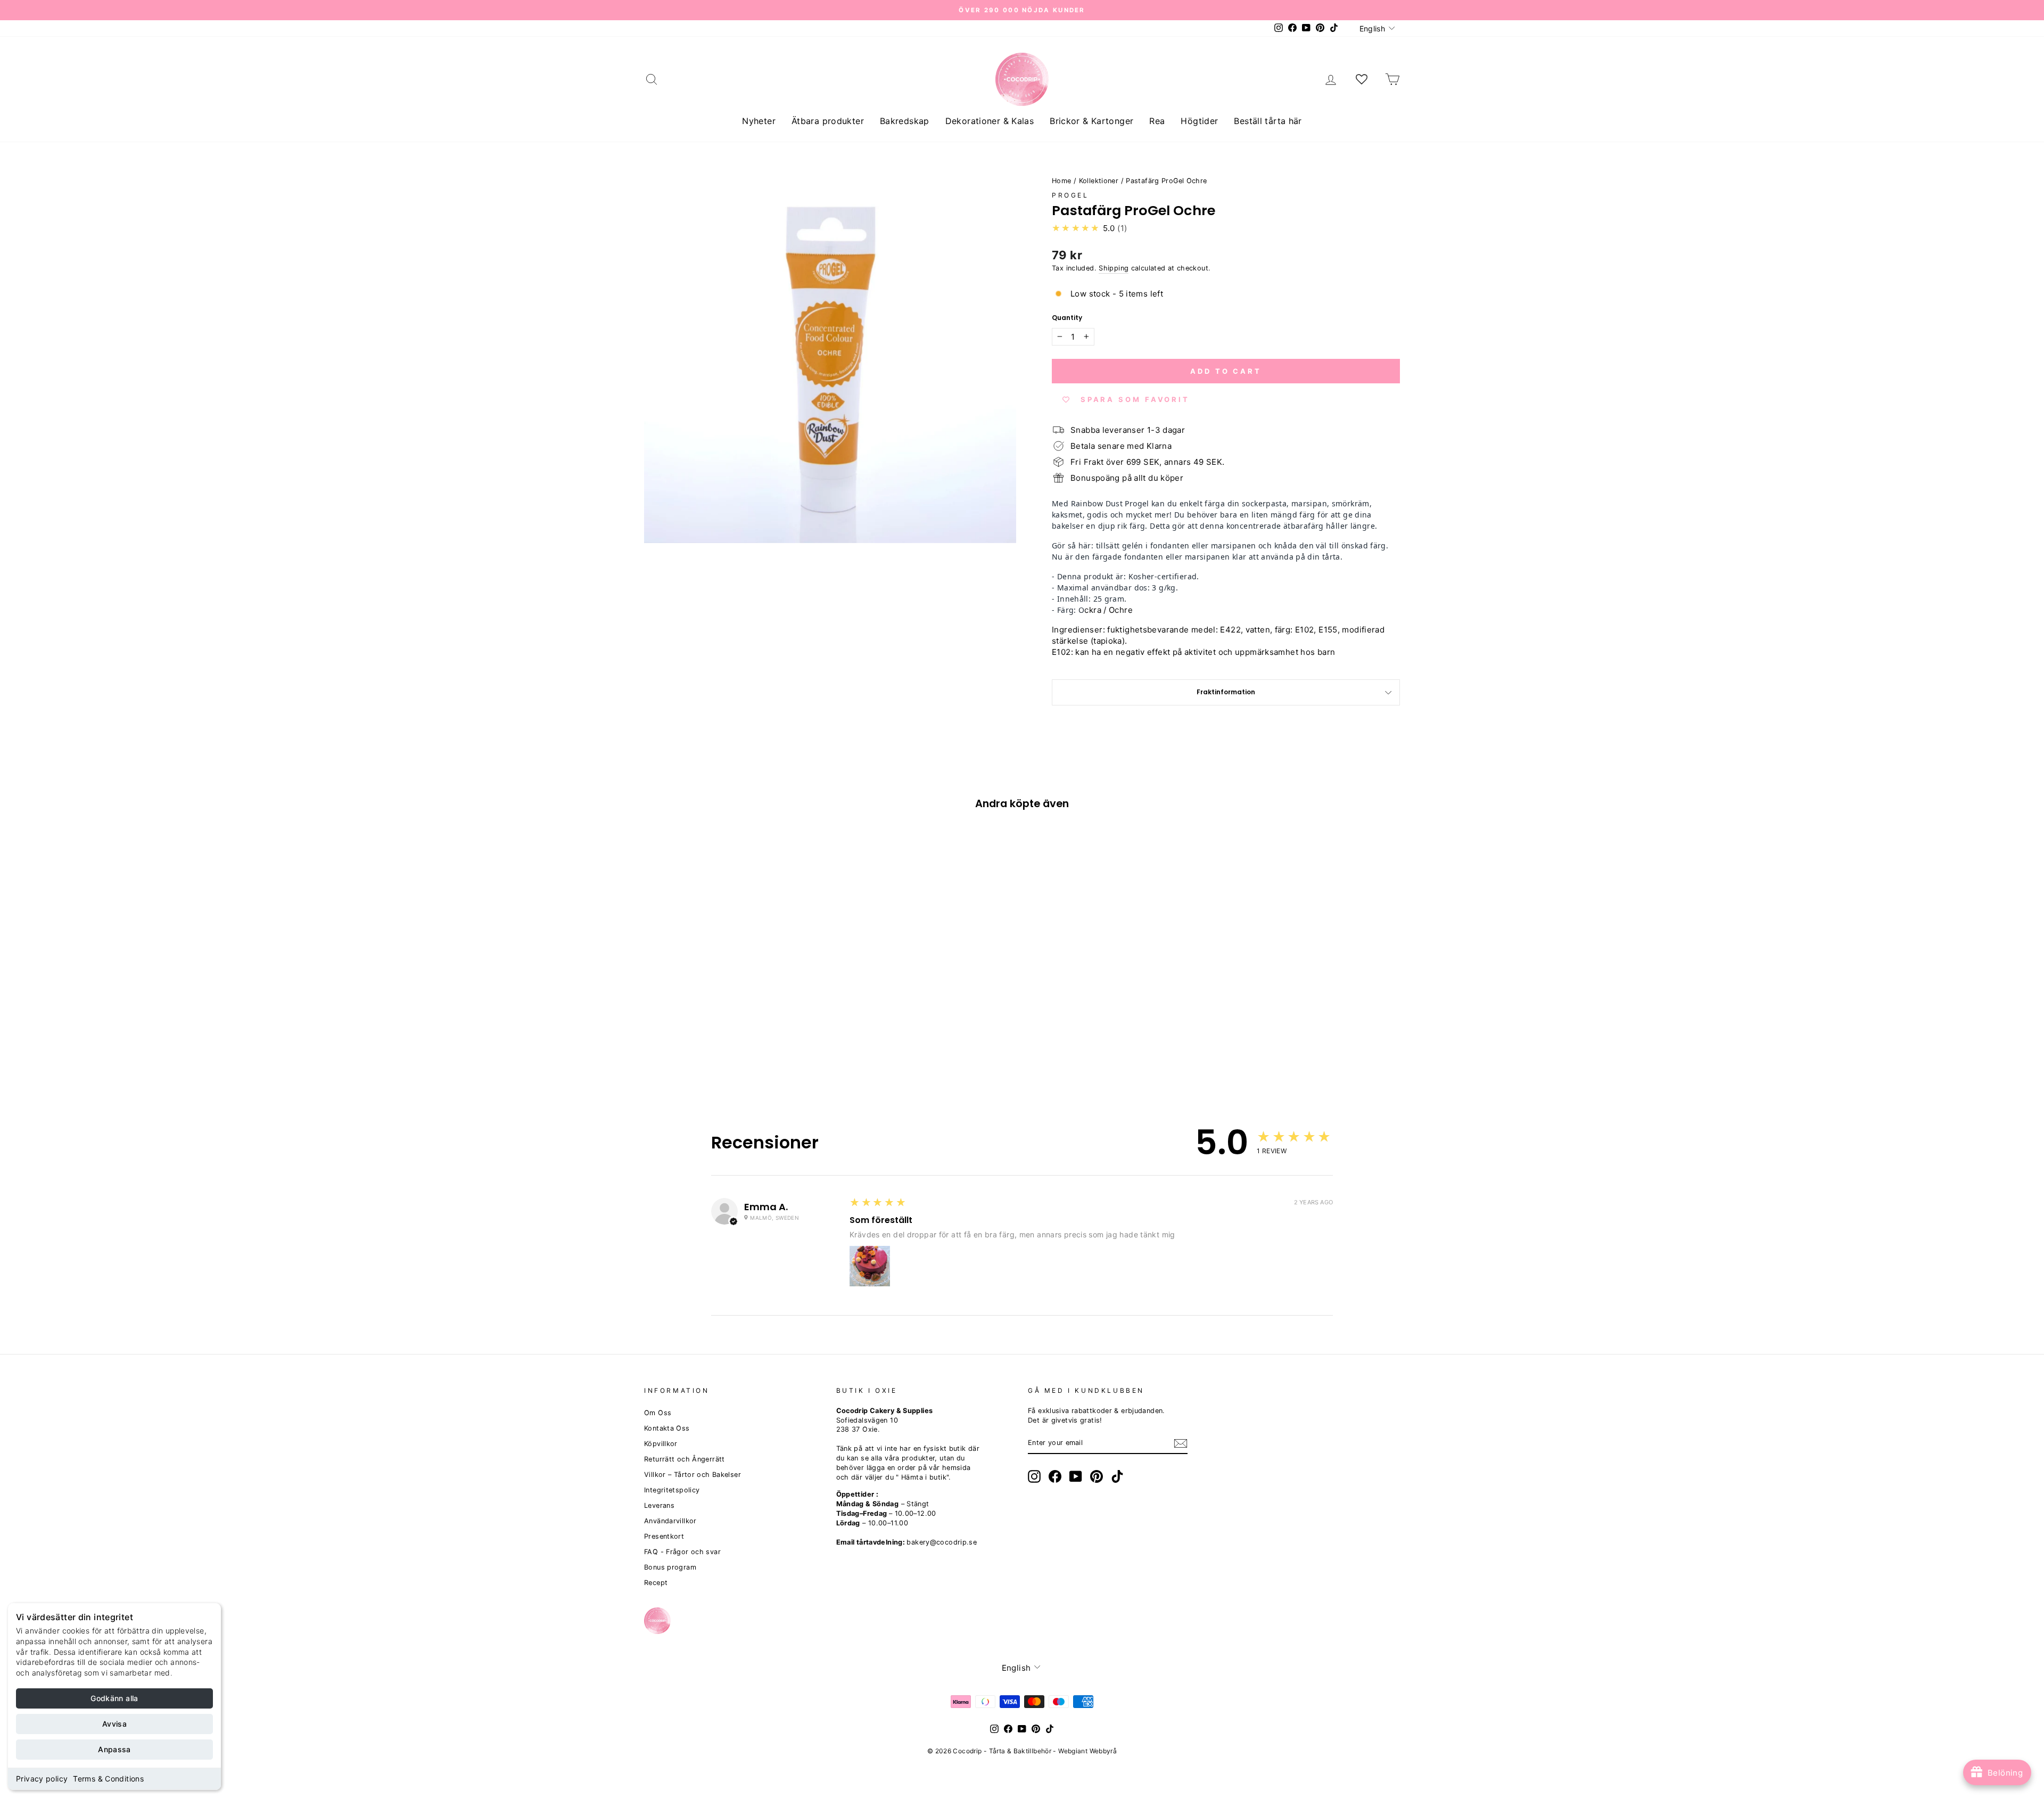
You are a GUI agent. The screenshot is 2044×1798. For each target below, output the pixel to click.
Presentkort (664, 1536)
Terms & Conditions (108, 1779)
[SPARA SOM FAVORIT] (657, 1003)
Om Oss (658, 1413)
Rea (1157, 121)
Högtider (1199, 121)
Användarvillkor (670, 1521)
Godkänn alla (114, 1698)
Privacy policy (42, 1779)
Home (1062, 181)
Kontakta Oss (667, 1428)
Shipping (1114, 268)
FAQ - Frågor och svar (682, 1552)
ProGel (1070, 195)
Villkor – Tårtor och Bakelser (693, 1475)
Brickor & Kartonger (1091, 121)
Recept (656, 1583)
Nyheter (759, 121)
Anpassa (114, 1749)
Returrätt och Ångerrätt (685, 1459)
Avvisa (114, 1724)
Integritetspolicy (672, 1490)
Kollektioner (1099, 181)
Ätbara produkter (828, 121)
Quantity (1067, 318)
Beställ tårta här (1268, 121)
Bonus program (670, 1567)
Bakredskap (905, 121)
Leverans (659, 1505)
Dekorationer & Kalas (990, 121)
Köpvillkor (661, 1444)
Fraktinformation (1226, 692)
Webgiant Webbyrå (1087, 1751)
